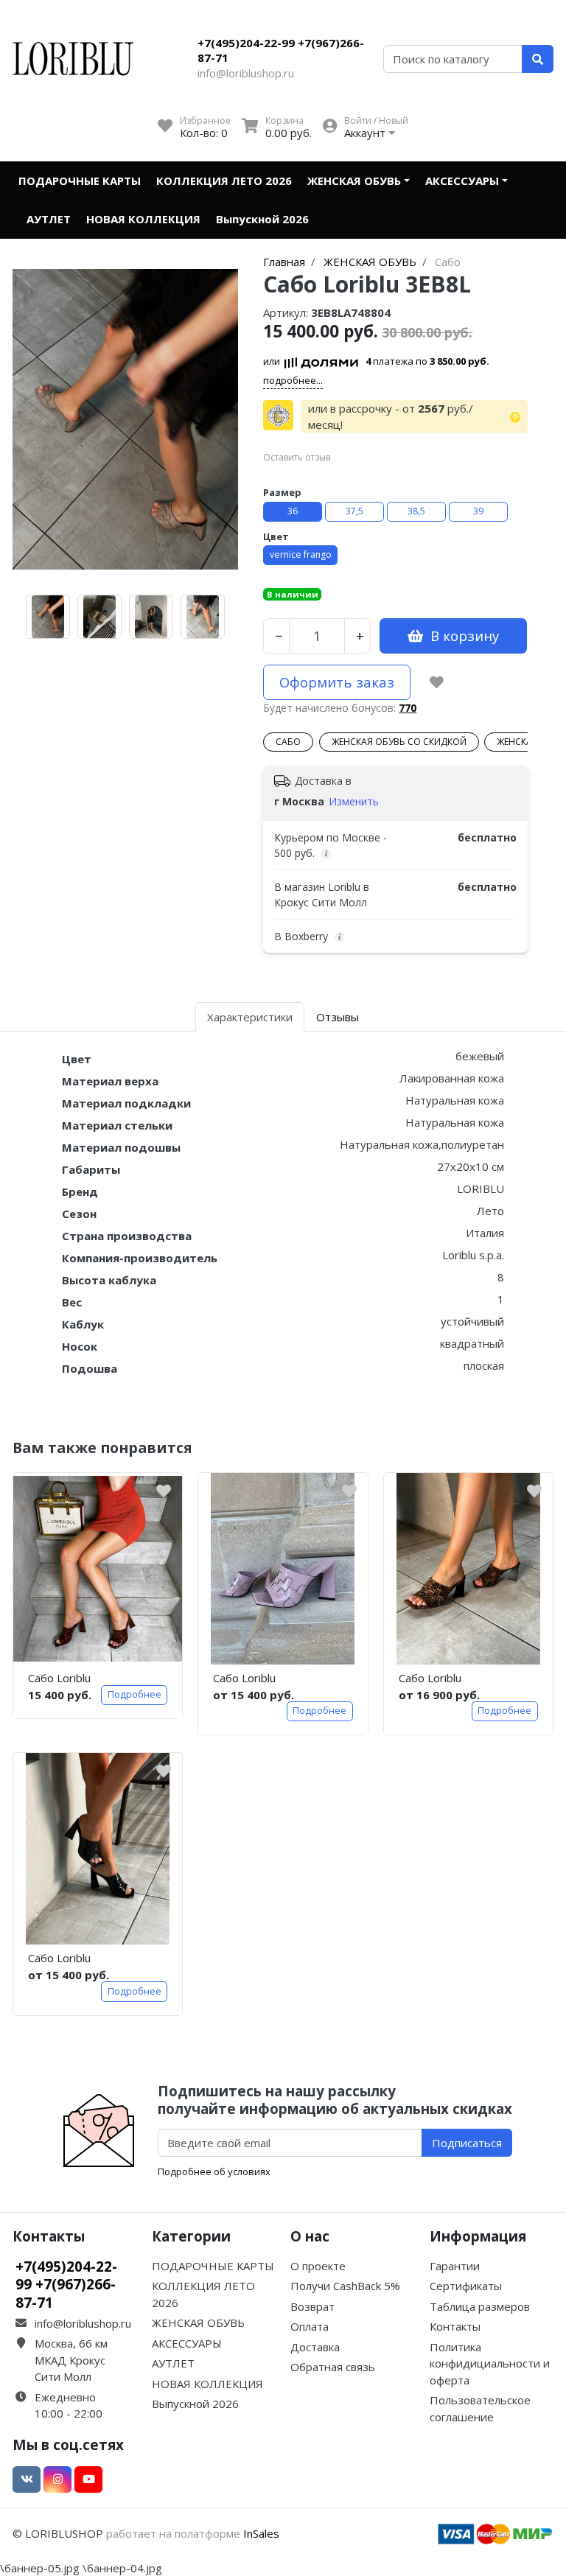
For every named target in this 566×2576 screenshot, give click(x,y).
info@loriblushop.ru (246, 73)
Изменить (354, 801)
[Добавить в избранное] (437, 682)
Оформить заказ (337, 682)
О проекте (318, 2266)
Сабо (288, 742)
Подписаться (467, 2143)
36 (293, 511)
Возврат (312, 2306)
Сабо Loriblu (59, 1678)
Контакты (455, 2326)
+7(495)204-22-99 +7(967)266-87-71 (281, 50)
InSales (261, 2533)
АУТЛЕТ (49, 219)
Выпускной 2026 (262, 219)
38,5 (416, 511)
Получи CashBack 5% (345, 2286)
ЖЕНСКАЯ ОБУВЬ (354, 181)
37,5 (354, 511)
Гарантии (455, 2266)
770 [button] (408, 708)
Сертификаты (466, 2286)
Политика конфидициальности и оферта (490, 2363)
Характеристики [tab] (250, 1017)
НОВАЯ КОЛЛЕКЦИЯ (143, 219)
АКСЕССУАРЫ (462, 181)
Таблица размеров (480, 2306)
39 (478, 511)
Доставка (315, 2347)
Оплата (310, 2326)
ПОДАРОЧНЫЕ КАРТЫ (80, 181)
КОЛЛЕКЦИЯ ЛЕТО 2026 (224, 181)
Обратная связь (333, 2367)
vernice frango (301, 554)
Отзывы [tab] (338, 1017)
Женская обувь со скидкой (399, 742)
